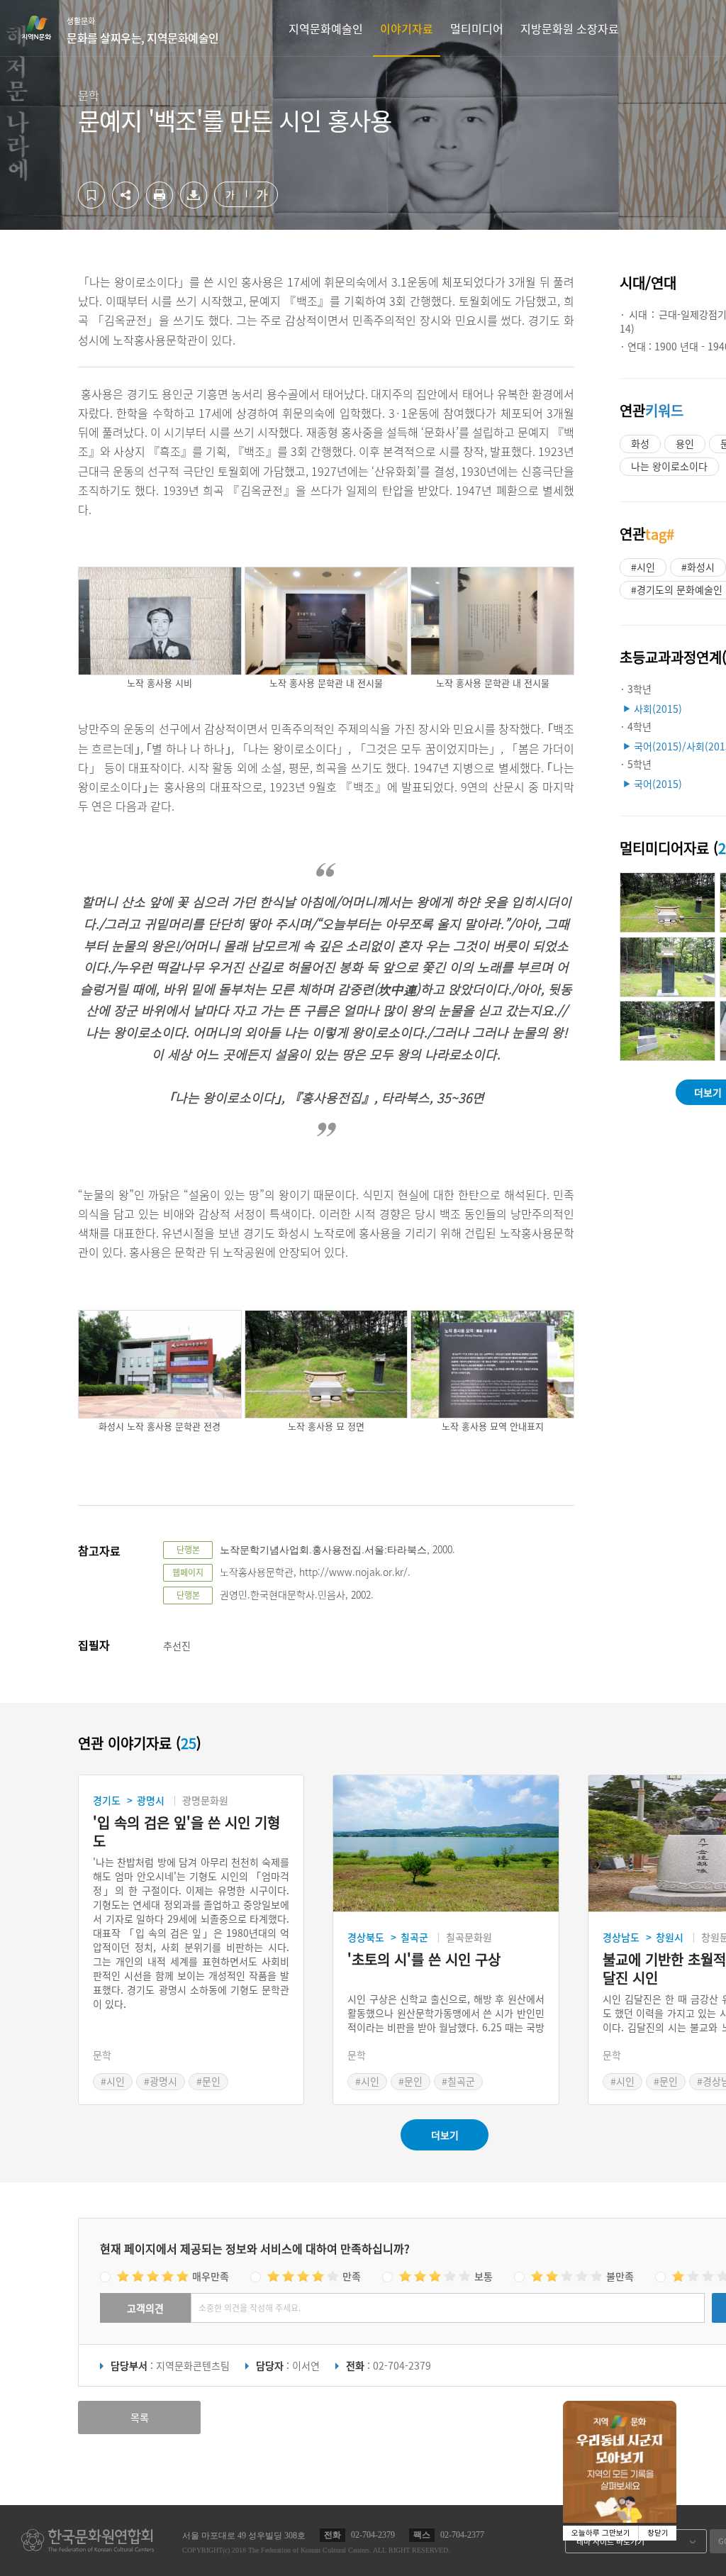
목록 (140, 2417)
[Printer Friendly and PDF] (160, 204)
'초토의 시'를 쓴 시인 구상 (424, 1960)
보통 (484, 2276)
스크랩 (91, 195)
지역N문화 (44, 28)
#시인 (643, 567)
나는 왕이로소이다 (669, 466)
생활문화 (143, 30)
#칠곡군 (458, 2081)
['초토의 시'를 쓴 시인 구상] (446, 1844)
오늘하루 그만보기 (601, 2533)
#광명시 (161, 2081)
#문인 (208, 2081)
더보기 (445, 2135)
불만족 (620, 2276)
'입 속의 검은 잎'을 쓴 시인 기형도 (186, 1832)
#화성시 (698, 567)
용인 (685, 443)
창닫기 (658, 2533)
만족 (352, 2276)
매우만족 (211, 2276)
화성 (640, 443)
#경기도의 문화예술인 (677, 589)
